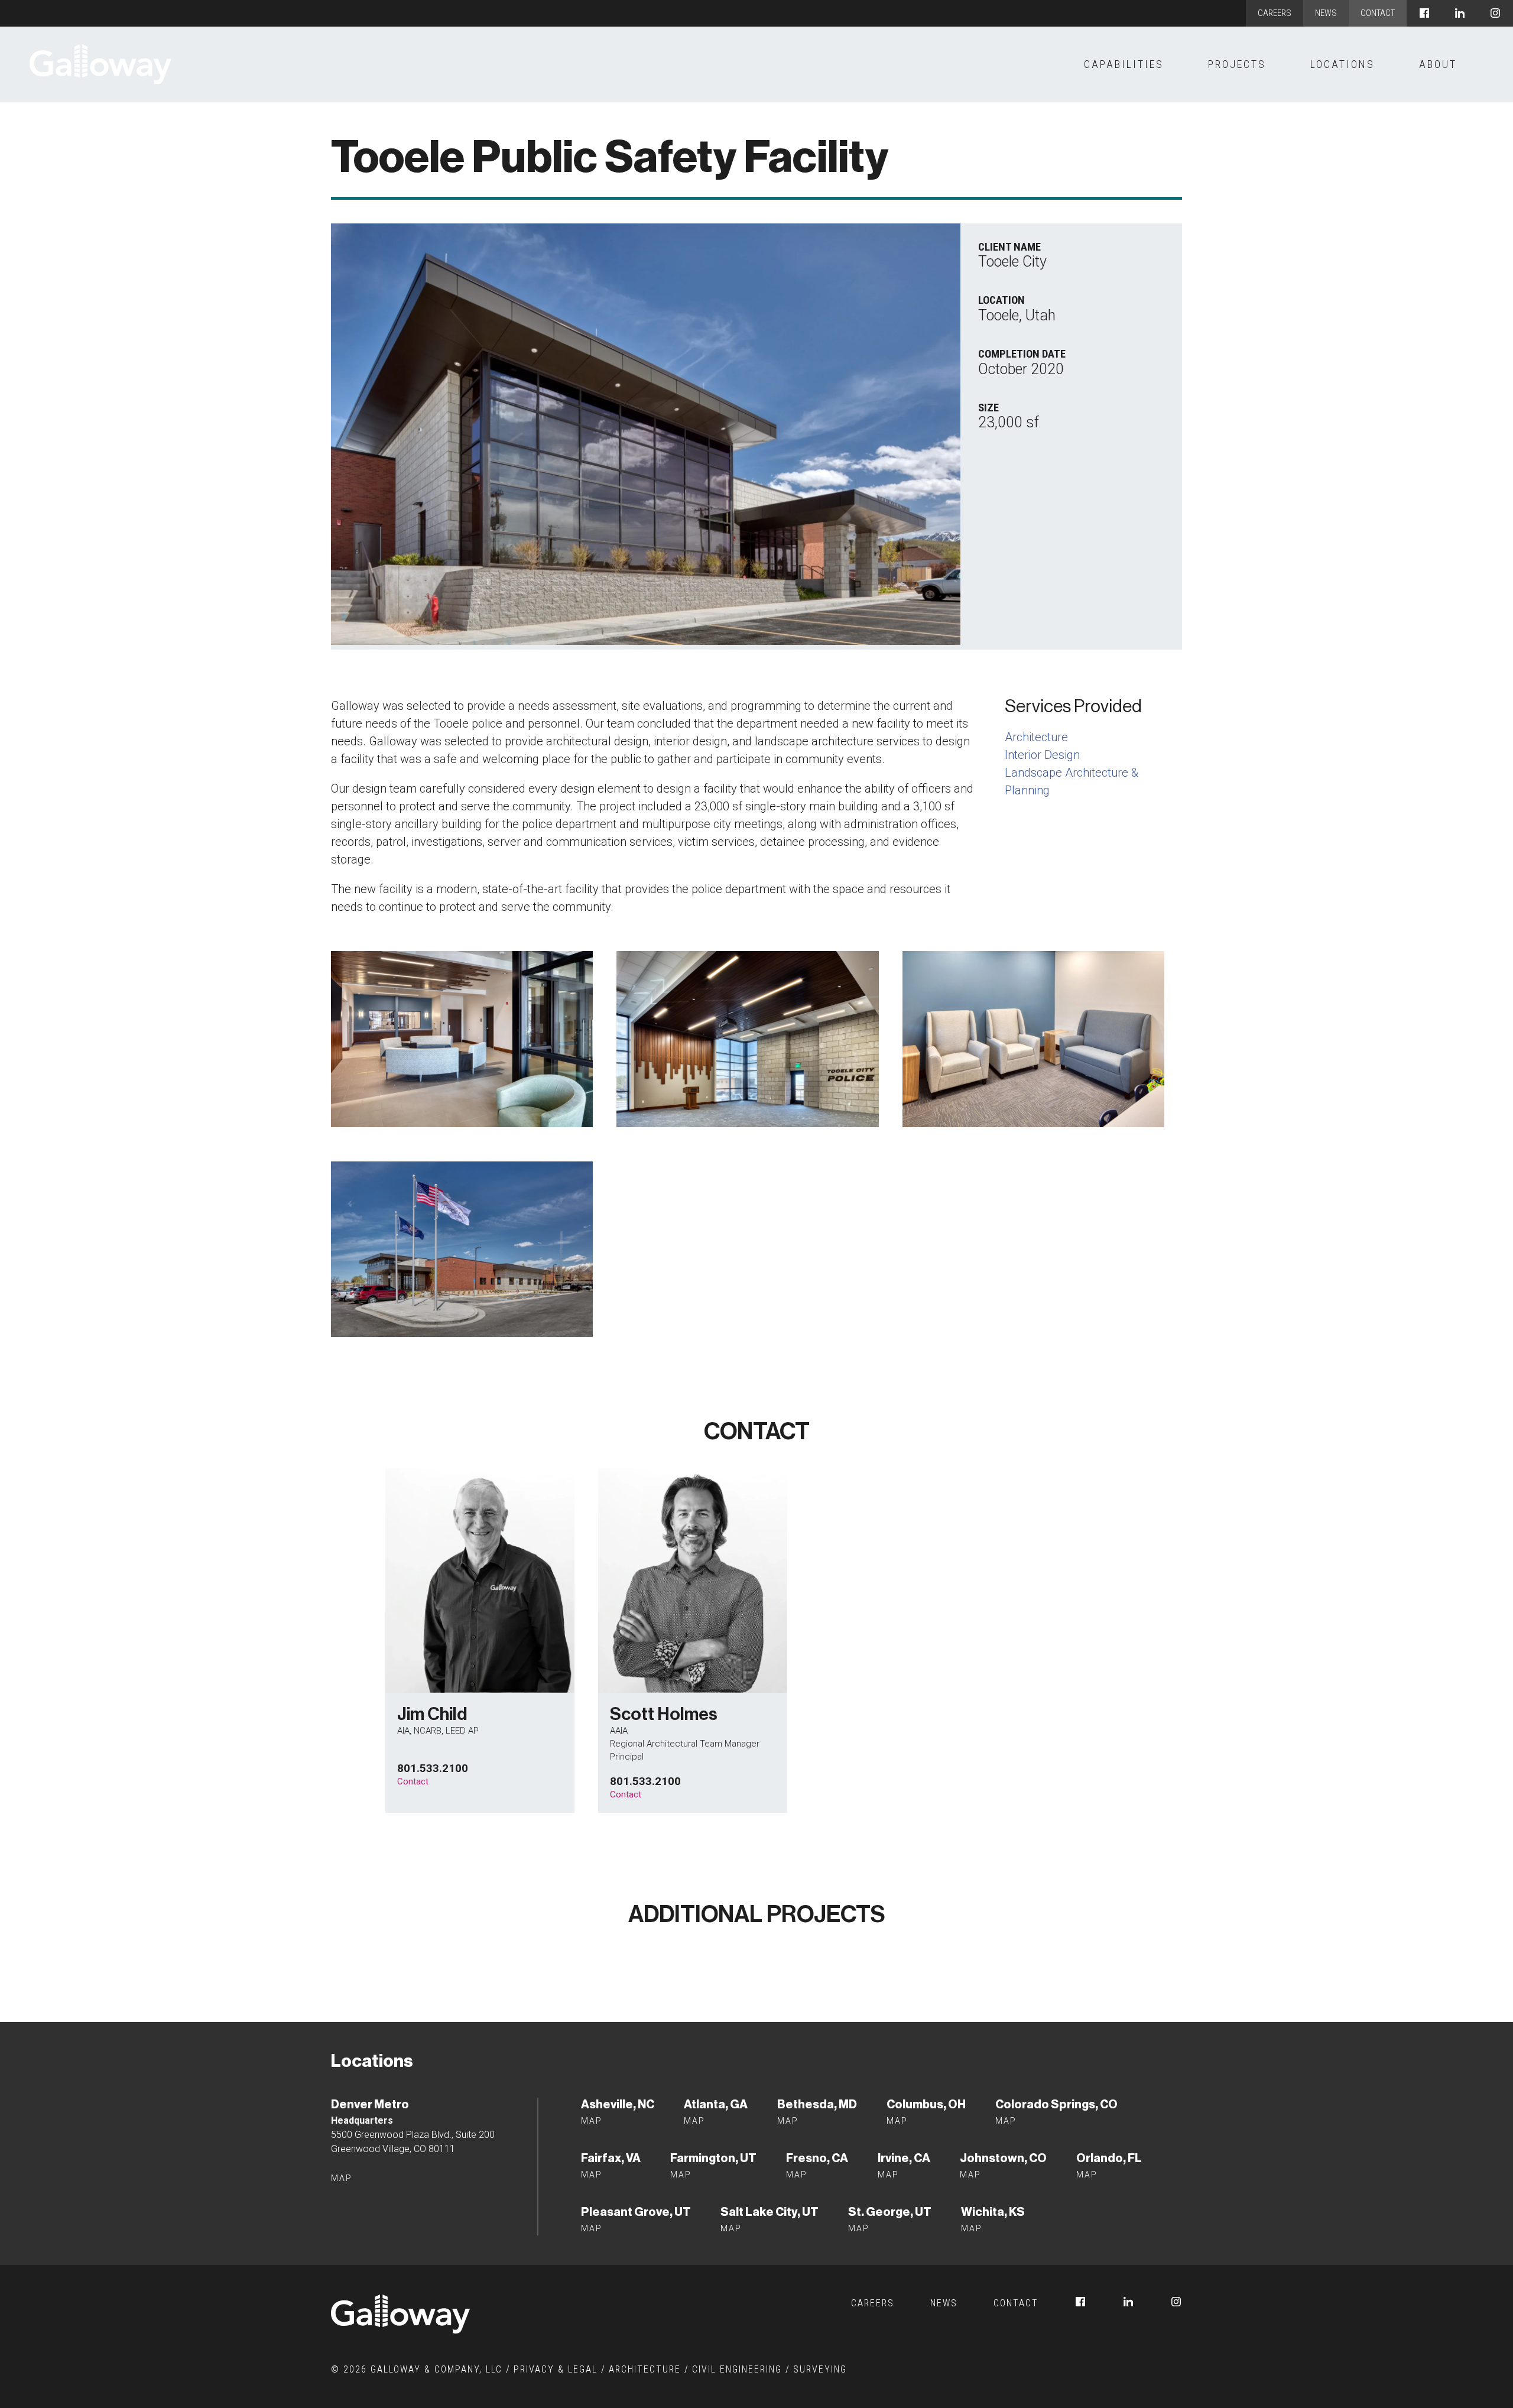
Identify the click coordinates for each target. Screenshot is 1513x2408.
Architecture (1036, 737)
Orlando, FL (1109, 2158)
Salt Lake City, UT (770, 2212)
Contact (1378, 13)
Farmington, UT (713, 2158)
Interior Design (1042, 755)
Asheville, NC (618, 2104)
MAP (592, 2175)
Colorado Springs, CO (1056, 2104)
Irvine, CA (904, 2158)
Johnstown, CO (1003, 2158)
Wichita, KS (993, 2212)
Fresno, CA (817, 2158)
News (1326, 13)
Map (342, 2178)
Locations (1342, 64)
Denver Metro (370, 2104)
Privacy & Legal (556, 2369)
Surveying (820, 2369)
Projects (1237, 64)
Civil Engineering (737, 2369)
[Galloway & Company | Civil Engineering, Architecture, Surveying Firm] (100, 64)
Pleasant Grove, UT (636, 2212)
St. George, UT (890, 2212)
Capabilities (1124, 64)
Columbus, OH (926, 2104)
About (1438, 64)
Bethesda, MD (817, 2104)
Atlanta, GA (716, 2104)
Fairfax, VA (611, 2158)
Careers (1275, 13)
